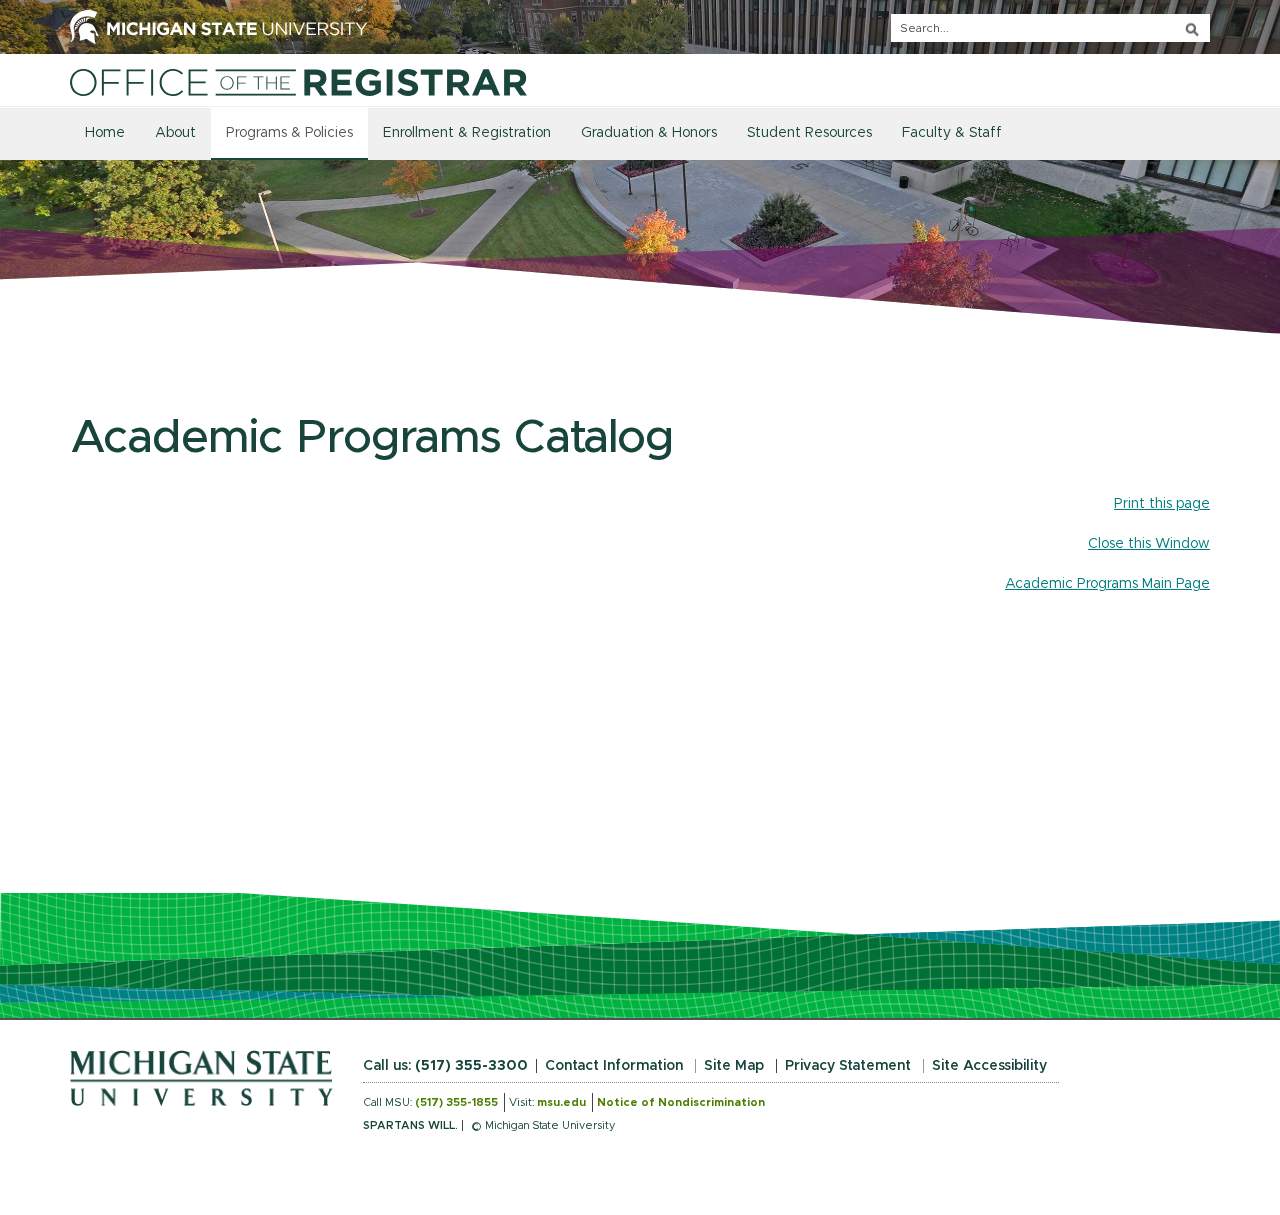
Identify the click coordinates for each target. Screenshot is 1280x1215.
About (175, 133)
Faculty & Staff (952, 133)
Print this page (1162, 504)
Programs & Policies (289, 133)
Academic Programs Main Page (1107, 584)
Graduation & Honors (649, 133)
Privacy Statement (848, 1066)
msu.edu (561, 1102)
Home (105, 133)
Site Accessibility (989, 1066)
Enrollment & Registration (467, 133)
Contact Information (614, 1066)
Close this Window (1149, 544)
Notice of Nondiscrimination (681, 1102)
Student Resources (809, 133)
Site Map (734, 1066)
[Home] (298, 82)
